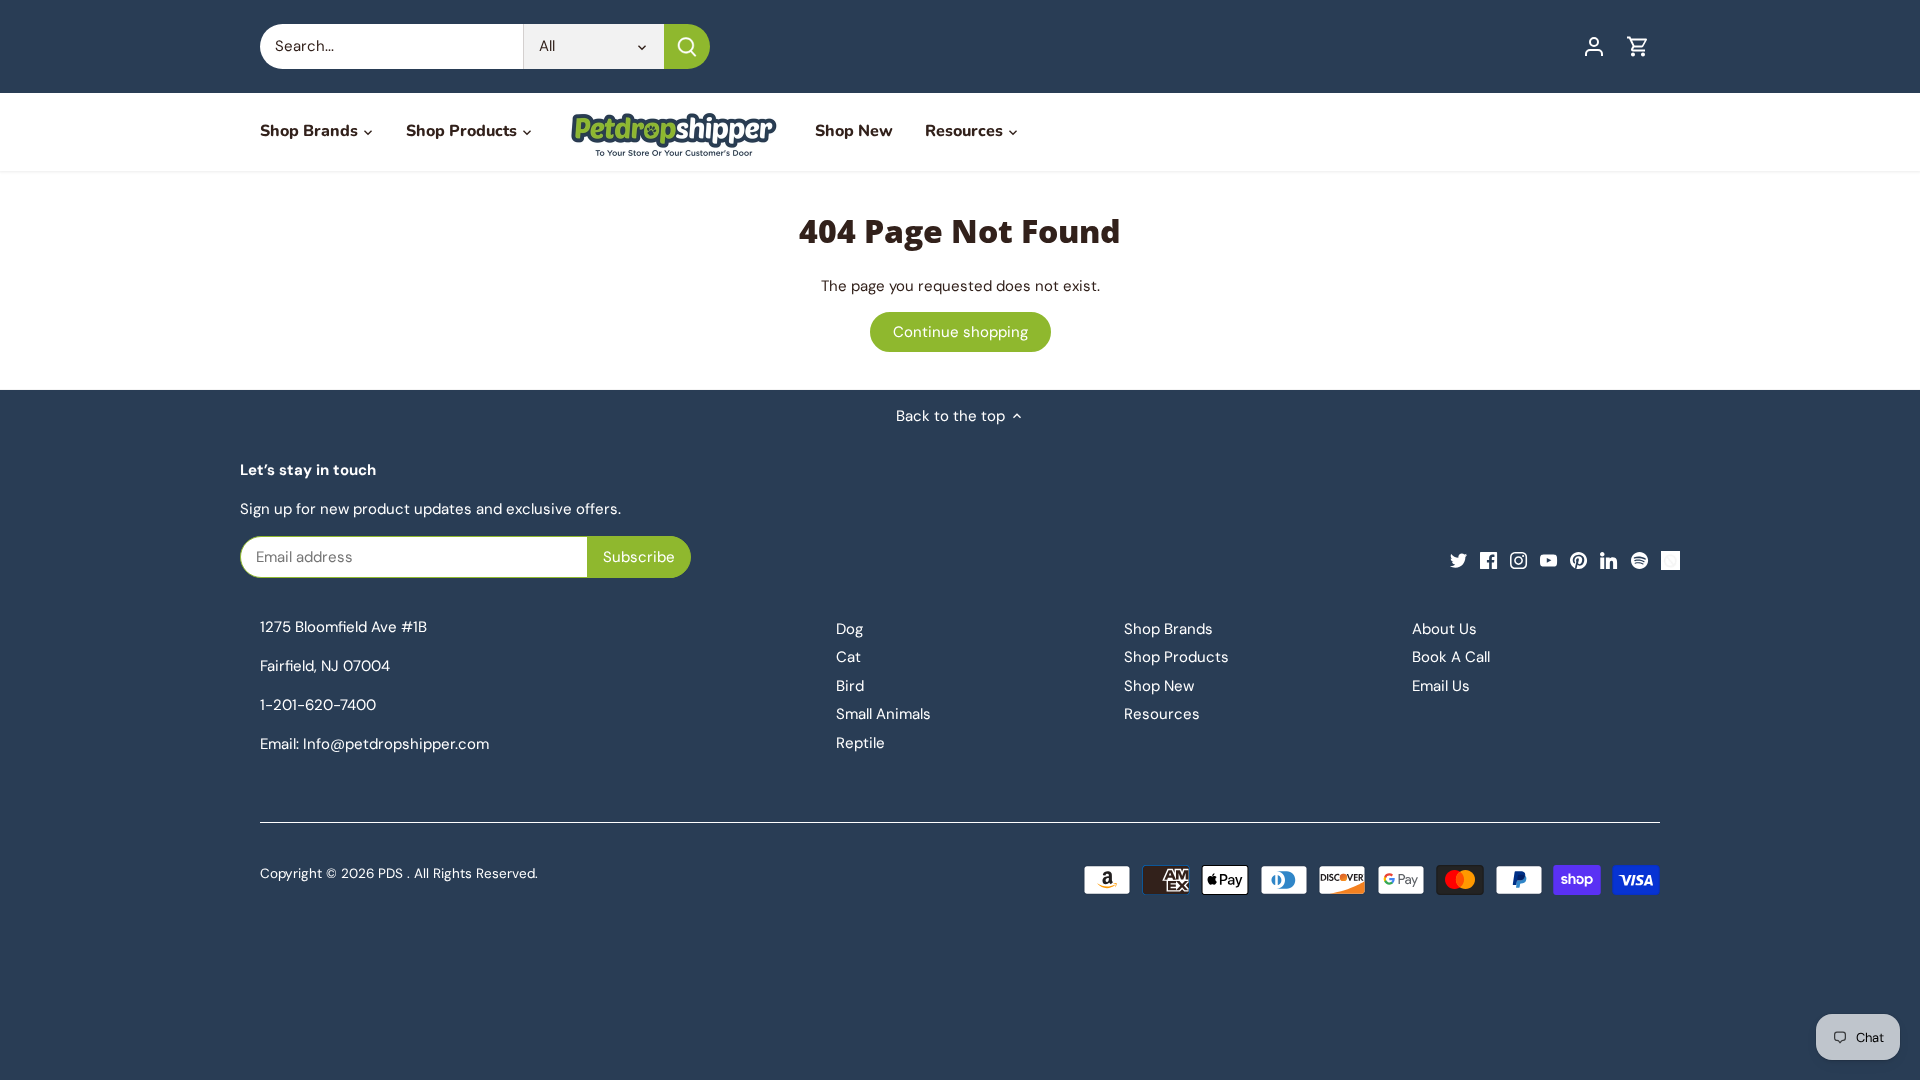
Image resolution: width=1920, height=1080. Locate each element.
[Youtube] (1548, 559)
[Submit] (687, 46)
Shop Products (1176, 657)
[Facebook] (1488, 559)
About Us (1444, 629)
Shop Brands (1168, 629)
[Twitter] (1458, 559)
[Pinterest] (1578, 559)
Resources (1162, 714)
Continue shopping (960, 332)
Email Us (1441, 686)
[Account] (1594, 46)
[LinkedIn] (1608, 559)
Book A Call (1451, 657)
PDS (390, 873)
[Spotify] (1639, 559)
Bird (850, 686)
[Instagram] (1518, 559)
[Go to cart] (1638, 46)
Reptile (860, 743)
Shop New (1159, 686)
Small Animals (883, 714)
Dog (849, 629)
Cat (848, 657)
